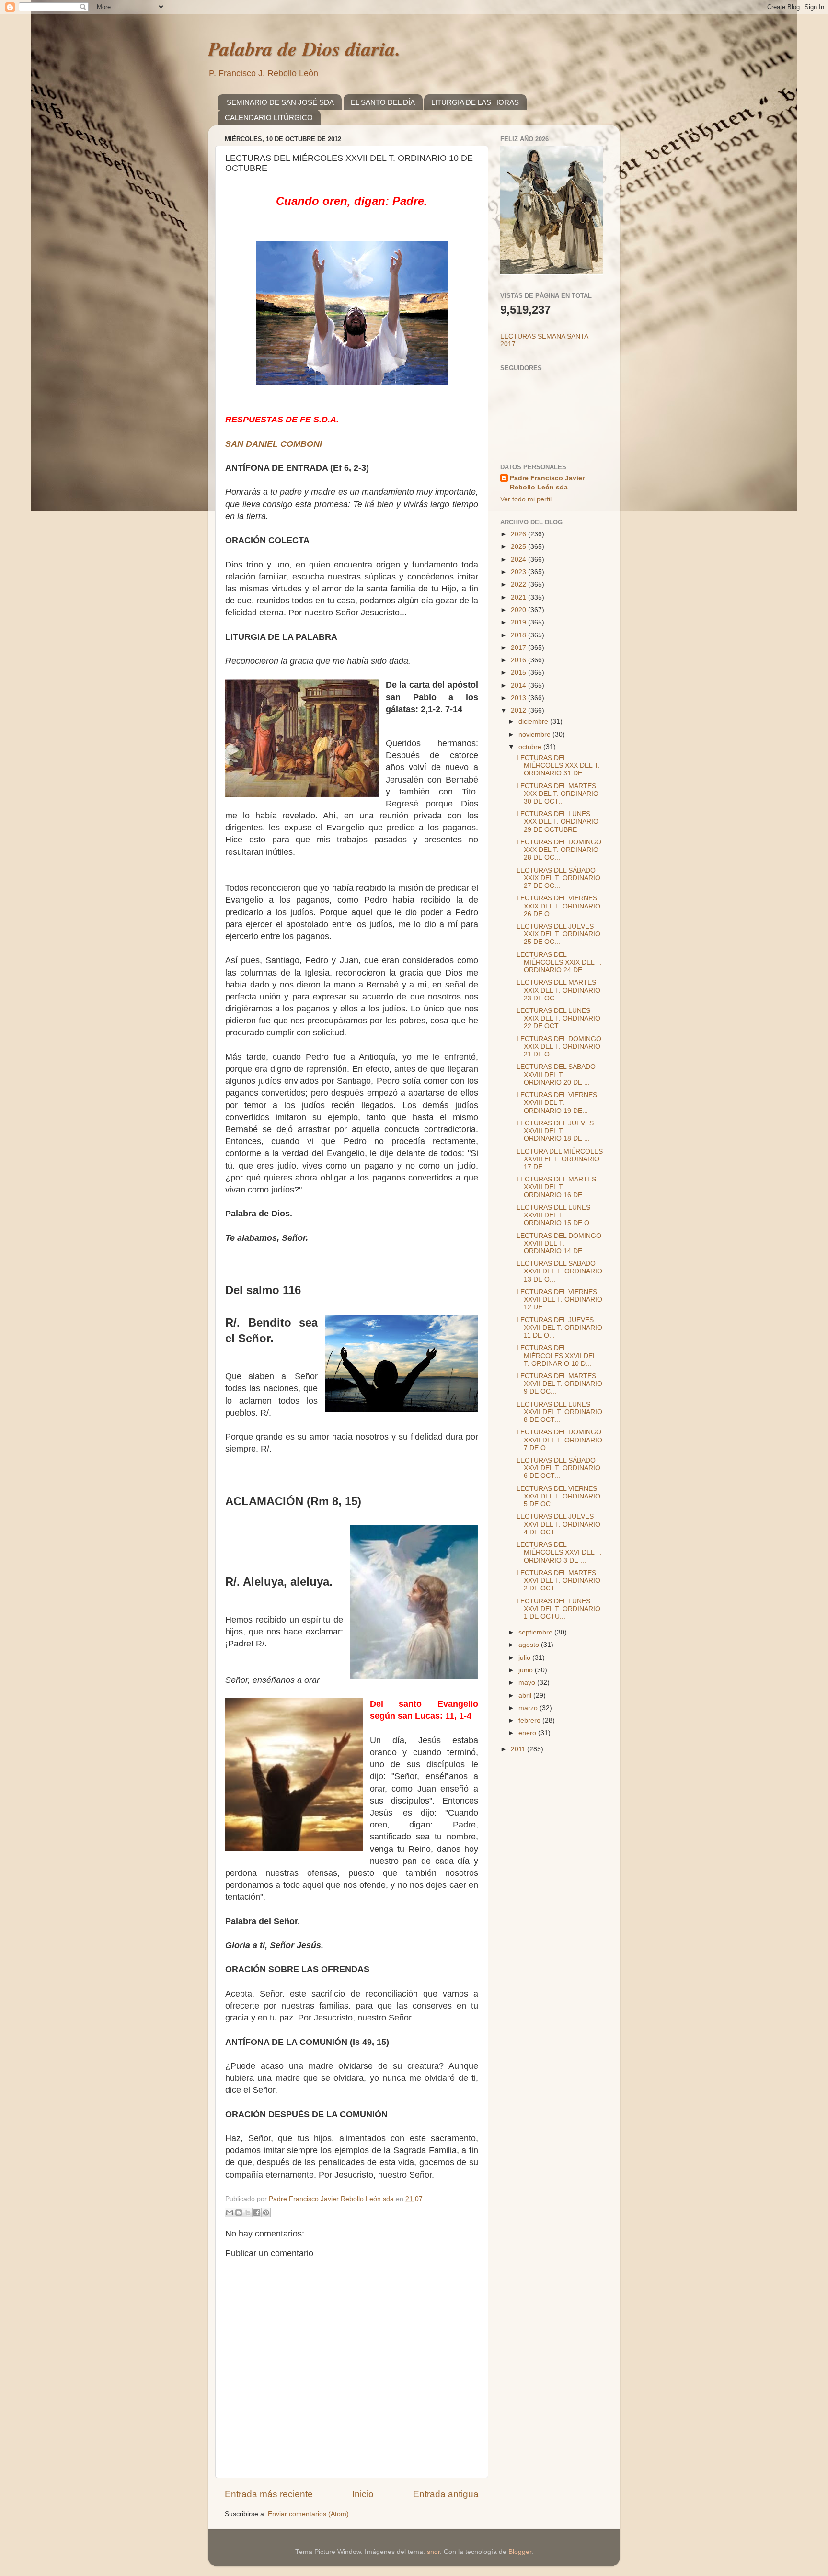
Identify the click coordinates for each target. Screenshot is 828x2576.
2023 (519, 572)
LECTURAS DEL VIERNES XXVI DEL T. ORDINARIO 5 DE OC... (558, 1496)
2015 (519, 673)
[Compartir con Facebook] (257, 2213)
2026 (519, 534)
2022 (519, 584)
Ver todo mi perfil (526, 499)
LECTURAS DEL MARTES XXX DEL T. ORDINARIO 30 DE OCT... (558, 794)
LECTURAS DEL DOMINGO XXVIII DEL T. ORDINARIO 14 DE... (559, 1243)
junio (527, 1670)
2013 (519, 698)
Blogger (520, 2552)
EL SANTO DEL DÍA (383, 102)
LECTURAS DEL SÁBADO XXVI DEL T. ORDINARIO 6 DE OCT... (558, 1468)
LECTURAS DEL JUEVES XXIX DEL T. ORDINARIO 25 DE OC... (558, 934)
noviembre (535, 734)
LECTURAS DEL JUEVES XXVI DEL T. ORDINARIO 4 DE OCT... (558, 1524)
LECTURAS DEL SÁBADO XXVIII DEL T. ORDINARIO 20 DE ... (556, 1074)
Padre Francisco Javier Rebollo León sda (547, 483)
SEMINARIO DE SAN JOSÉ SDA (280, 102)
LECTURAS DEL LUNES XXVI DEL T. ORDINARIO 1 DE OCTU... (558, 1609)
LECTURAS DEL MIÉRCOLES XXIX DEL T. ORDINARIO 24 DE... (559, 962)
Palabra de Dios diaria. (304, 49)
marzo (529, 1708)
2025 (519, 547)
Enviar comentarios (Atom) (308, 2514)
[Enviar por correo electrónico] (230, 2213)
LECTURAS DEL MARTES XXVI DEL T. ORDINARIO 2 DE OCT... (558, 1581)
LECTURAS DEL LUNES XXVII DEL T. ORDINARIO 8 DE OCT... (559, 1412)
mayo (528, 1683)
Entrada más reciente (269, 2494)
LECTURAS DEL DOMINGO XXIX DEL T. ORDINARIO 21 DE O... (559, 1047)
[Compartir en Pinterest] (266, 2213)
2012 (519, 710)
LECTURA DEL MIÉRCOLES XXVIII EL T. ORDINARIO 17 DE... (560, 1159)
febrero (530, 1720)
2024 (519, 560)
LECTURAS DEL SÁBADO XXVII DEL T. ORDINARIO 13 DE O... (559, 1271)
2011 (519, 1749)
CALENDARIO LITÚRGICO (269, 118)
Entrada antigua (446, 2494)
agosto (530, 1645)
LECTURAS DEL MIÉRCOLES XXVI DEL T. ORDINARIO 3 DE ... (559, 1552)
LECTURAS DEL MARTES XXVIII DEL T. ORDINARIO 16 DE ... (556, 1187)
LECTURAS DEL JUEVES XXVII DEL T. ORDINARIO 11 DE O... (559, 1328)
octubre (531, 747)
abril (526, 1696)
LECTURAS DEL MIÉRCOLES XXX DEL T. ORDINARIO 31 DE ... (558, 766)
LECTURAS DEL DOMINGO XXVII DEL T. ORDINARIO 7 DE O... (559, 1440)
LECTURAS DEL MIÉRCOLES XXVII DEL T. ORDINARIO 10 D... (556, 1356)
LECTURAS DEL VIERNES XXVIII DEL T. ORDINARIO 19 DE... (557, 1103)
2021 (519, 597)
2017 (519, 648)
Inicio (363, 2494)
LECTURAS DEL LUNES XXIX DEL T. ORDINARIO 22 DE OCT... (558, 1018)
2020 (519, 610)
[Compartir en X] (248, 2213)
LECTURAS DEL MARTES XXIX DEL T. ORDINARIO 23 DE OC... (558, 990)
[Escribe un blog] (239, 2213)
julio (525, 1658)
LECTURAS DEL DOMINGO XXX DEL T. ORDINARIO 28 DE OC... (559, 850)
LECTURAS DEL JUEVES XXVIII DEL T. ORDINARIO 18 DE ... (555, 1131)
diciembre (534, 721)
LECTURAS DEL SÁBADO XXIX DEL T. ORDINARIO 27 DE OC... (558, 878)
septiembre (536, 1632)
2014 (519, 686)
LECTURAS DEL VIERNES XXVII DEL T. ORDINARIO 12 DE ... (559, 1299)
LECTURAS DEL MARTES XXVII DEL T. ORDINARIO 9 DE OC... (559, 1384)
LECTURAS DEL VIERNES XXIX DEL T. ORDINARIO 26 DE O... (558, 906)
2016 (519, 660)
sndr (433, 2552)
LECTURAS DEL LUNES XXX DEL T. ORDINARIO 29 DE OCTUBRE (558, 822)
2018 (519, 635)
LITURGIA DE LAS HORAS (475, 102)
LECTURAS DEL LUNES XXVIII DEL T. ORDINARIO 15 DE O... (556, 1215)
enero (528, 1733)
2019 (519, 622)
